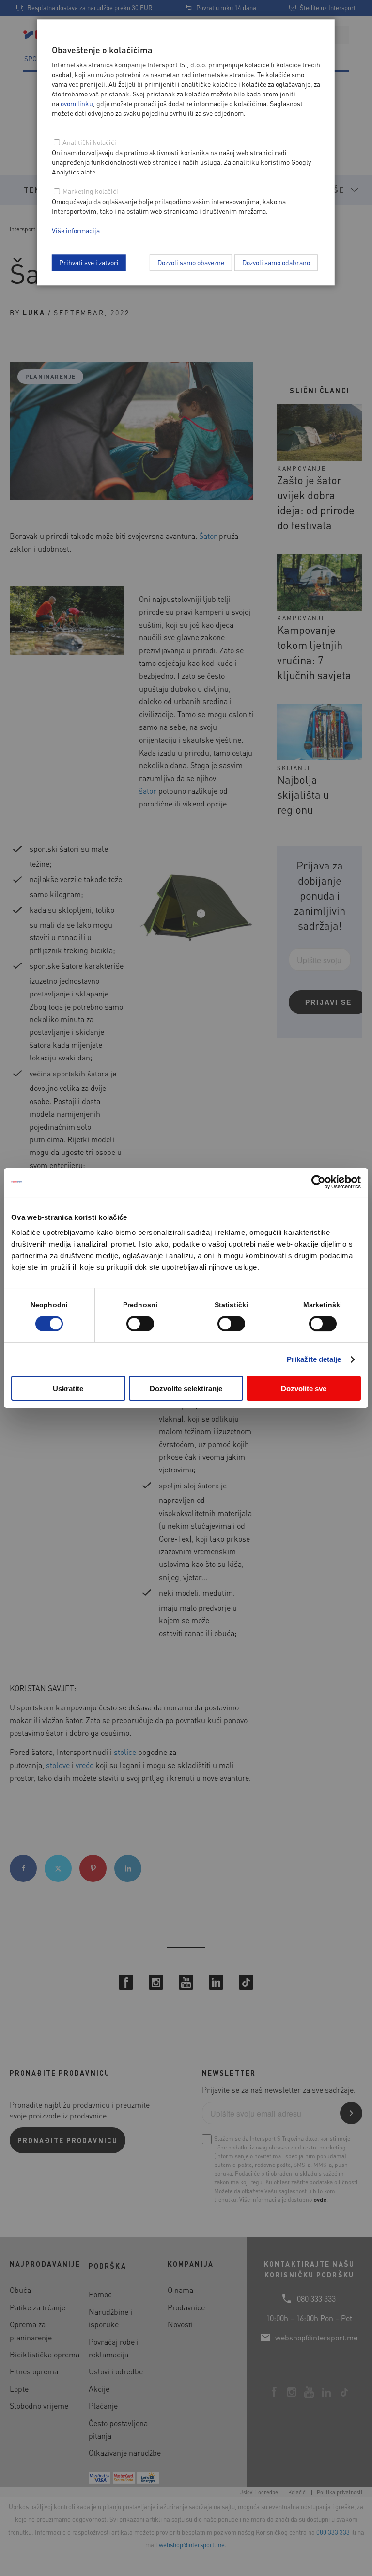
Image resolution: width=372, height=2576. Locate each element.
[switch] (140, 1324)
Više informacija (76, 230)
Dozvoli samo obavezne (191, 262)
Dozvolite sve (304, 1388)
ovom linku (77, 103)
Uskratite (68, 1388)
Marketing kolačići (90, 191)
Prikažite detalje (314, 1359)
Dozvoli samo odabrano (276, 262)
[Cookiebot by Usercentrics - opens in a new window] (318, 1182)
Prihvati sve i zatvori (89, 262)
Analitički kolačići (89, 142)
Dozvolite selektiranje (186, 1388)
